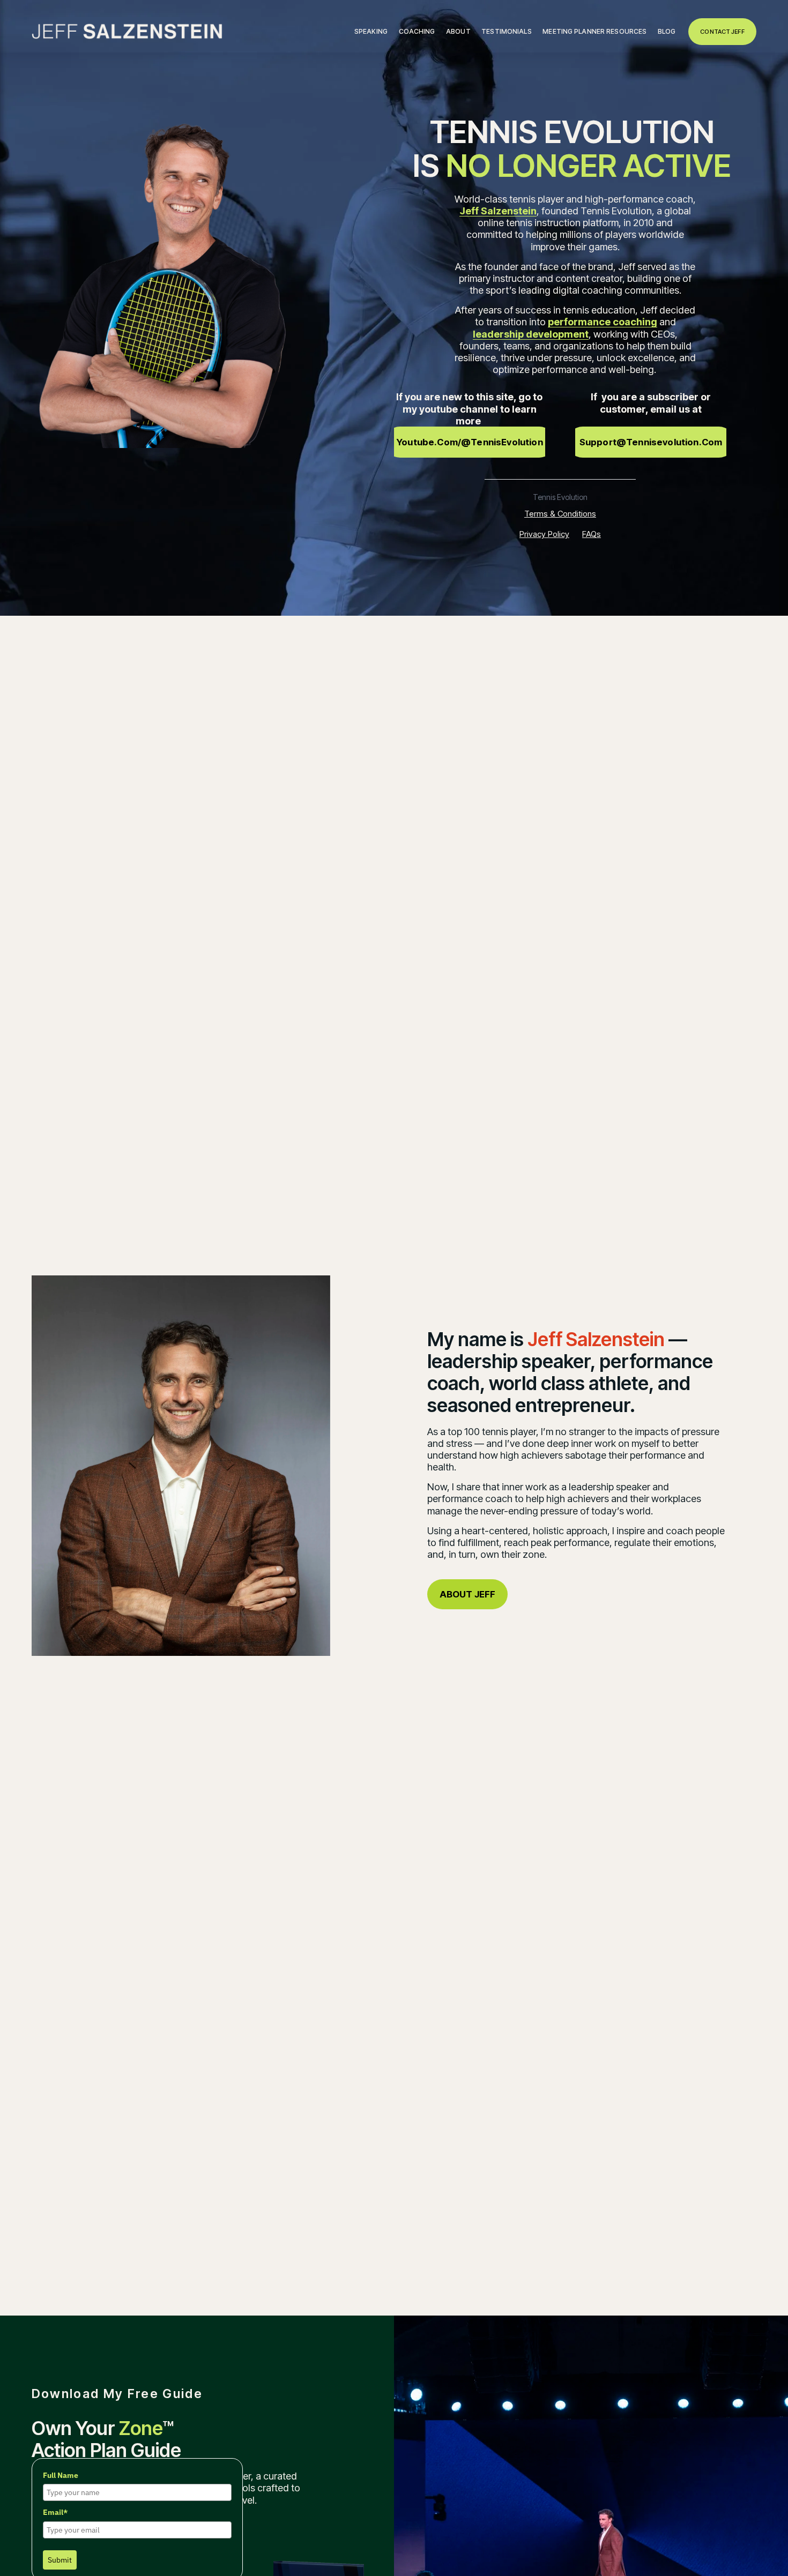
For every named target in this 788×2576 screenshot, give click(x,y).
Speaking (371, 31)
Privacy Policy (544, 534)
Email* (55, 2512)
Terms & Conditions (560, 514)
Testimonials (506, 31)
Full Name (61, 2475)
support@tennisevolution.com (651, 442)
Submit (60, 2560)
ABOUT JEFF (468, 1594)
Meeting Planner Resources (594, 31)
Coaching (417, 31)
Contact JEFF (722, 32)
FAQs (592, 534)
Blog (667, 31)
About (458, 31)
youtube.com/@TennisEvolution (470, 442)
